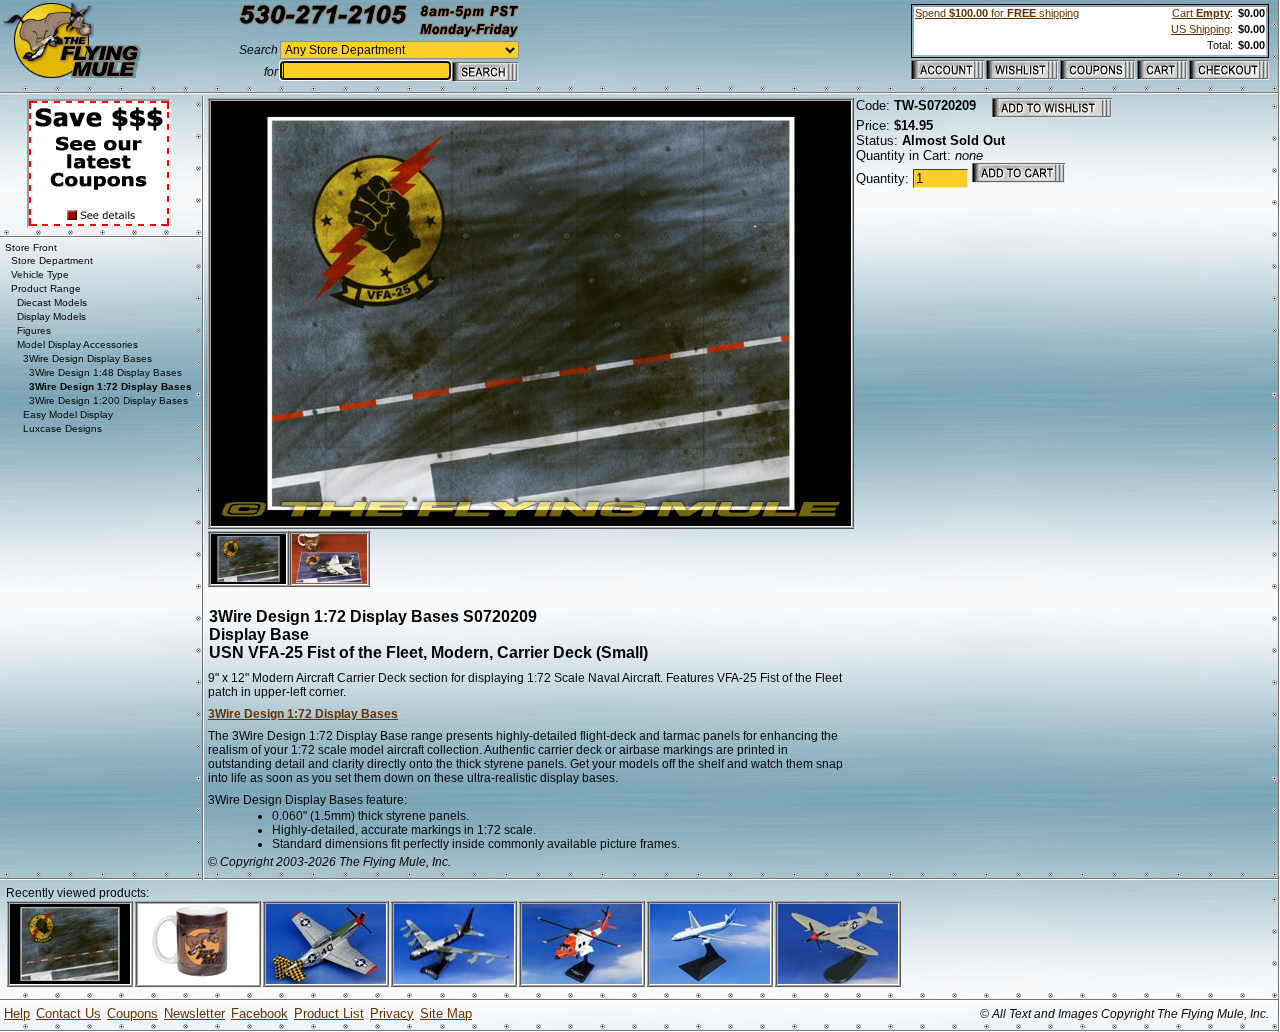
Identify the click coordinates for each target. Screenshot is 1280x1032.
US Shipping (1200, 29)
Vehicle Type (40, 274)
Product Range (46, 288)
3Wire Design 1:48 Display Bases (105, 372)
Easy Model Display (68, 414)
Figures (34, 330)
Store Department (52, 260)
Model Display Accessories (77, 344)
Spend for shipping (997, 13)
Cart (1201, 13)
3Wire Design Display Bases (87, 358)
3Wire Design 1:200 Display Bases (108, 400)
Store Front (31, 247)
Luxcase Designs (62, 428)
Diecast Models (52, 302)
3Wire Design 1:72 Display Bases (303, 714)
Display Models (51, 316)
